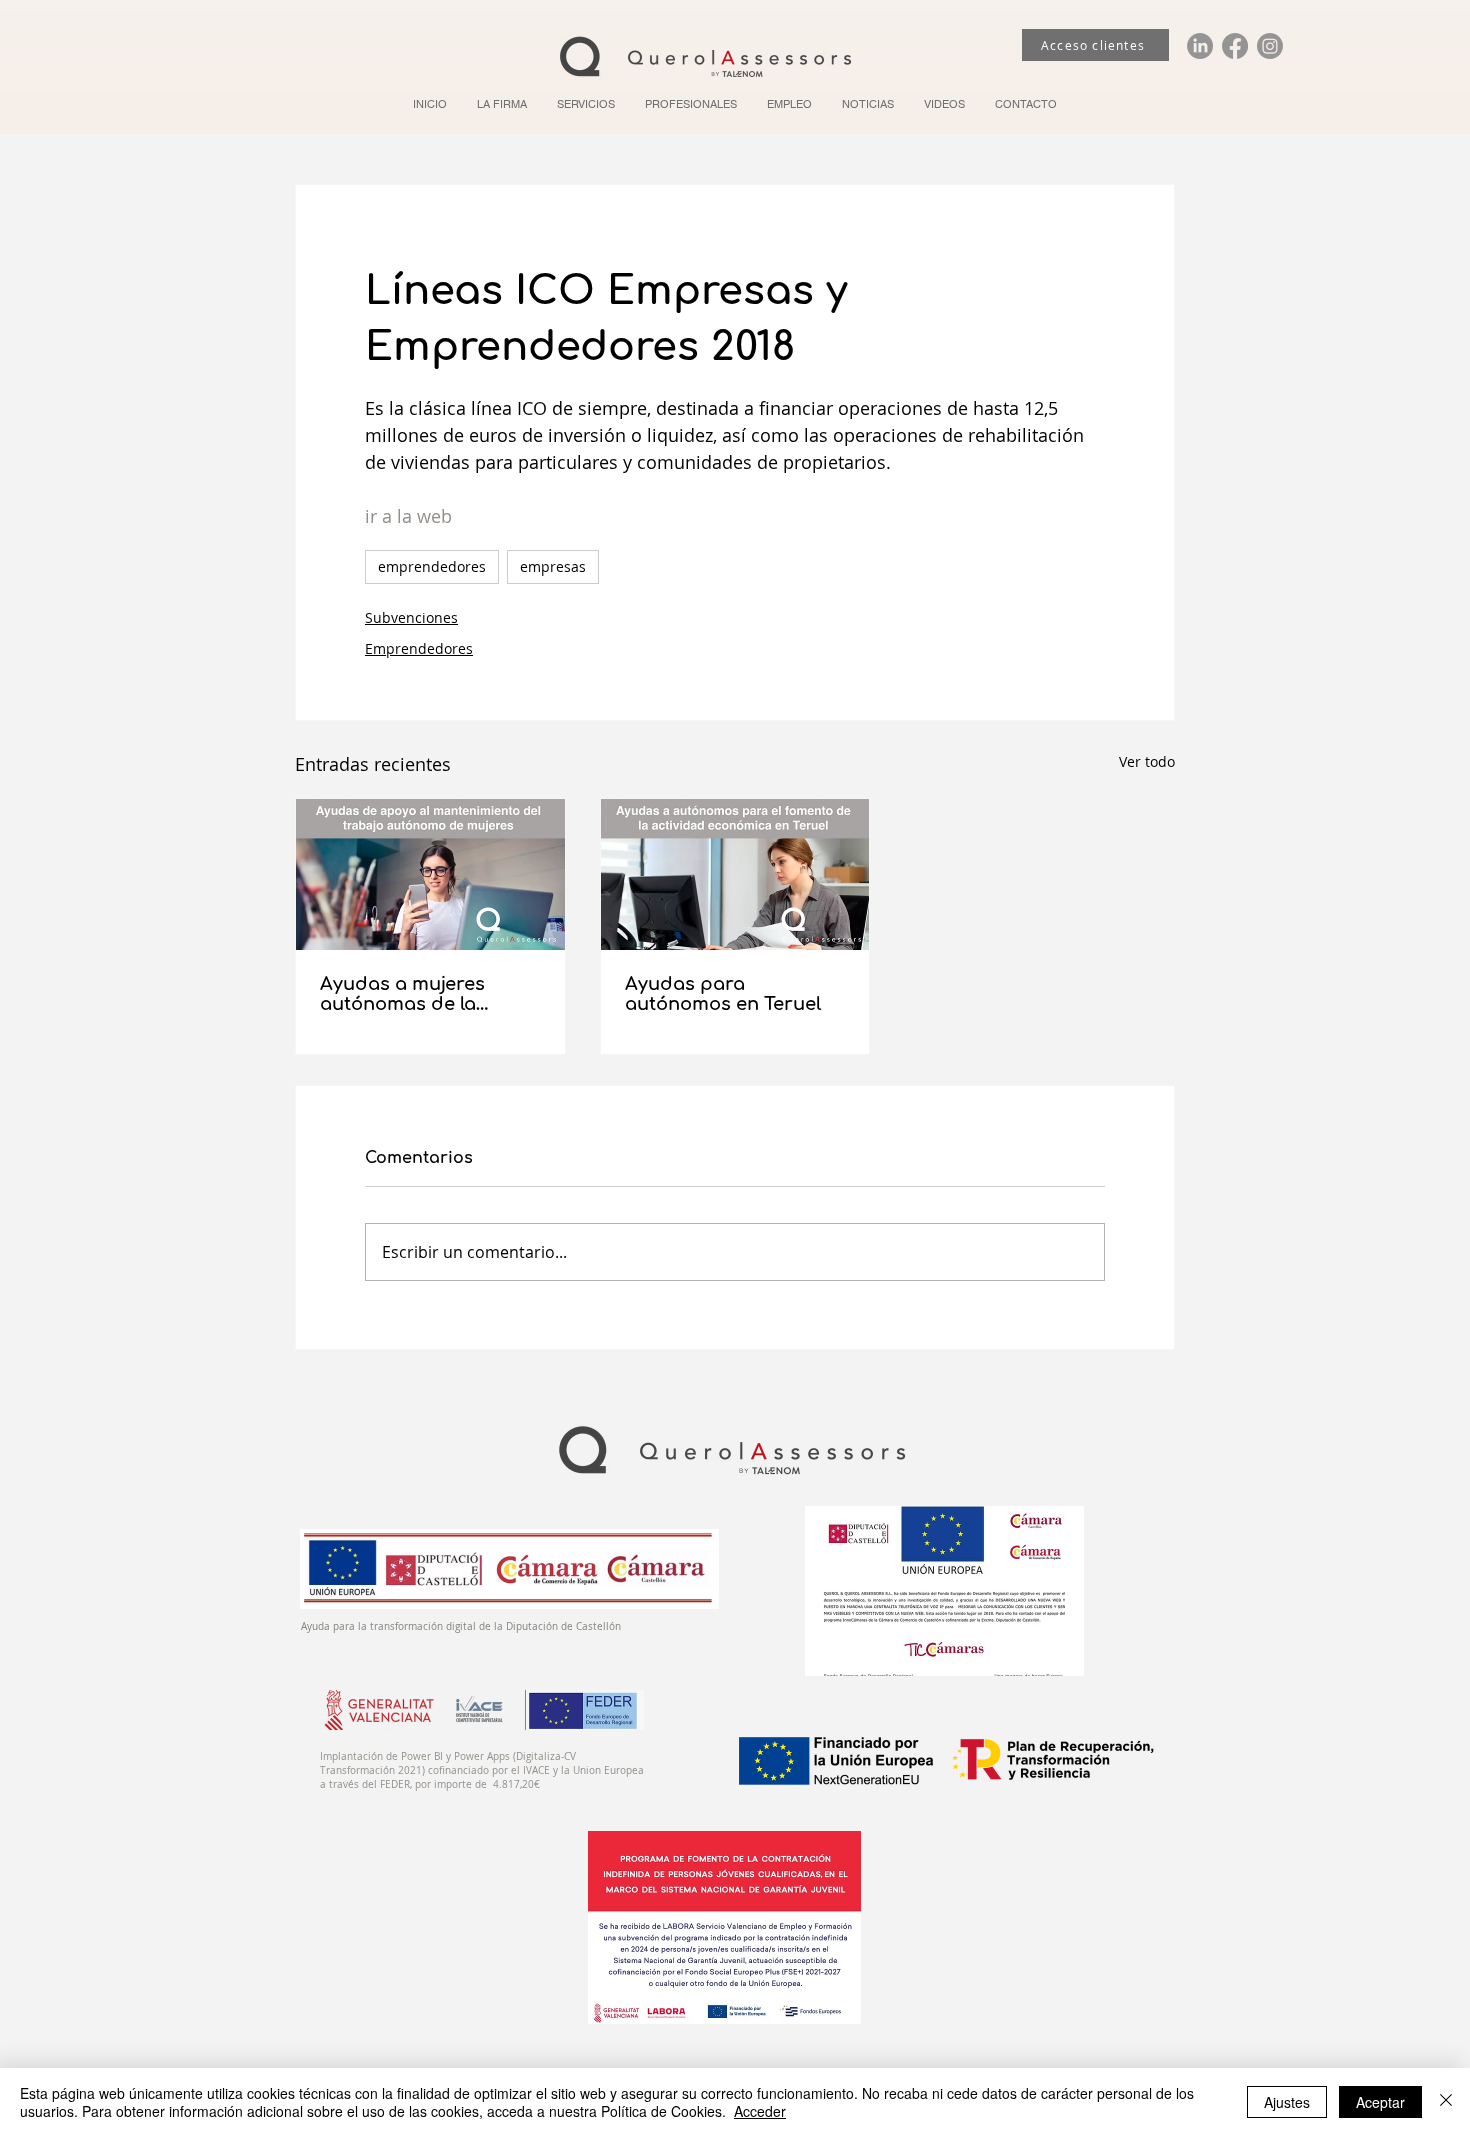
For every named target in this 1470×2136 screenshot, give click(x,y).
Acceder (760, 2111)
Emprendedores (419, 648)
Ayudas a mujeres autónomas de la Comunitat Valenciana (422, 994)
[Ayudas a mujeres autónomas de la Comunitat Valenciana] (430, 874)
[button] (586, 104)
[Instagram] (1270, 46)
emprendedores (432, 566)
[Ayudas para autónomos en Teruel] (735, 874)
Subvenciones (411, 617)
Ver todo (1147, 761)
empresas (553, 566)
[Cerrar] (1446, 2102)
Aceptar (1380, 2102)
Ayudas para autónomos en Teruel (723, 994)
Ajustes (1287, 2102)
